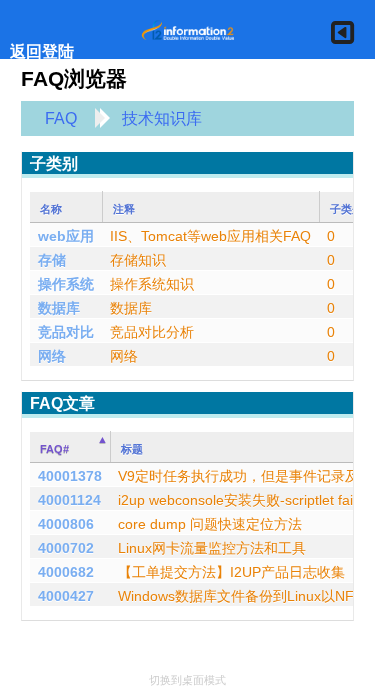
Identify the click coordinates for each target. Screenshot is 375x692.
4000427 (66, 596)
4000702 (66, 548)
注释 (124, 209)
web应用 (66, 236)
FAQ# (54, 449)
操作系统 (66, 284)
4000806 (66, 524)
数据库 (59, 308)
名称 (51, 209)
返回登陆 (42, 51)
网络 (52, 356)
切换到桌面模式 (187, 680)
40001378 (70, 476)
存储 (52, 260)
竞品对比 (66, 332)
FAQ (61, 118)
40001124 (69, 500)
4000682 (66, 572)
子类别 (346, 209)
